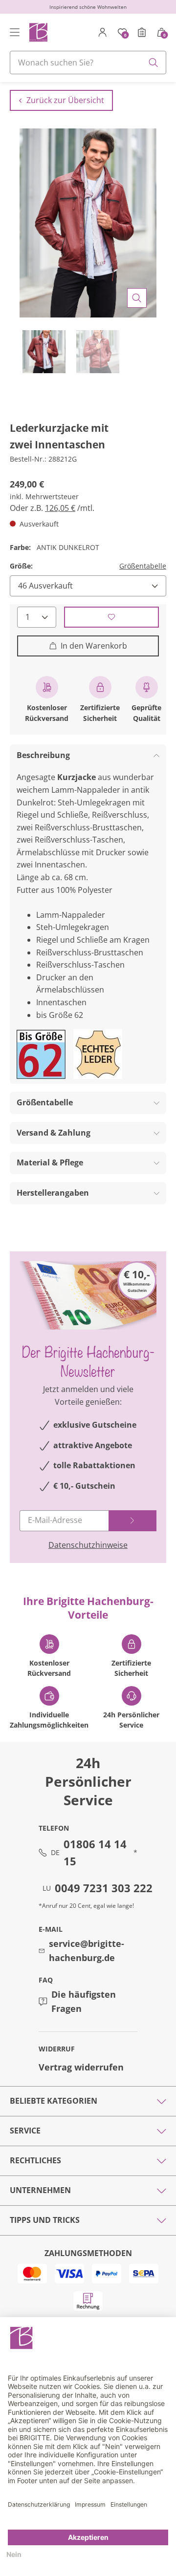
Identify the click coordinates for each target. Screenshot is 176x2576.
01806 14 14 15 (95, 1852)
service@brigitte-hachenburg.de (87, 1951)
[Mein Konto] (103, 32)
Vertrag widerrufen (81, 2067)
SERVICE (25, 2131)
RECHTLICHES (35, 2160)
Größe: (21, 566)
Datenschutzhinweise (88, 1545)
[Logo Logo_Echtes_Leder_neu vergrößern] (98, 1054)
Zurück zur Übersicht (65, 100)
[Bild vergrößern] (137, 298)
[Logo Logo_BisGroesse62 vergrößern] (41, 1054)
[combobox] (88, 63)
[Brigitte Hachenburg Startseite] (38, 32)
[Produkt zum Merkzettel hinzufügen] (111, 617)
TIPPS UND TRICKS (45, 2220)
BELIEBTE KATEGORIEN (54, 2101)
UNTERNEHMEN (40, 2190)
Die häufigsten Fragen (84, 2001)
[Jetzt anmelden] (132, 1521)
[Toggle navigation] (15, 32)
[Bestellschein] (142, 32)
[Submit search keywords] (154, 63)
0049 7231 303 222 (104, 1888)
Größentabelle (143, 566)
